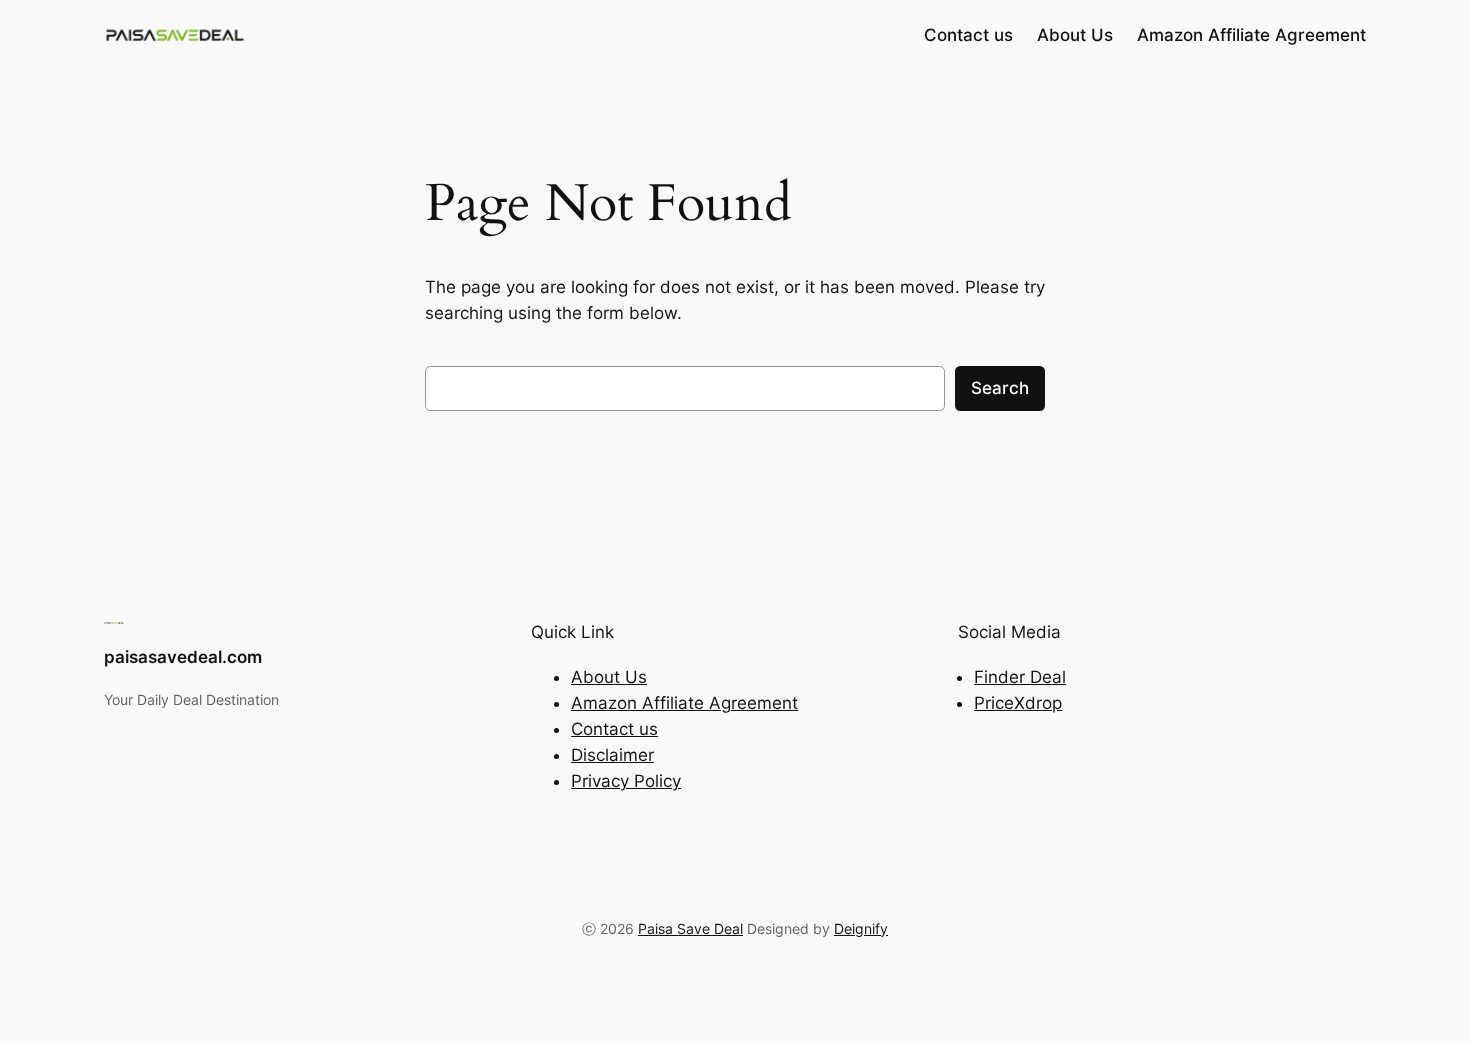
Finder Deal (1020, 677)
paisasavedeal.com (183, 657)
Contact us (614, 729)
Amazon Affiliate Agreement (684, 703)
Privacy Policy (626, 781)
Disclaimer (612, 755)
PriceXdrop (1018, 703)
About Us (609, 677)
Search (1000, 388)
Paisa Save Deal (690, 928)
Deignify (861, 928)
